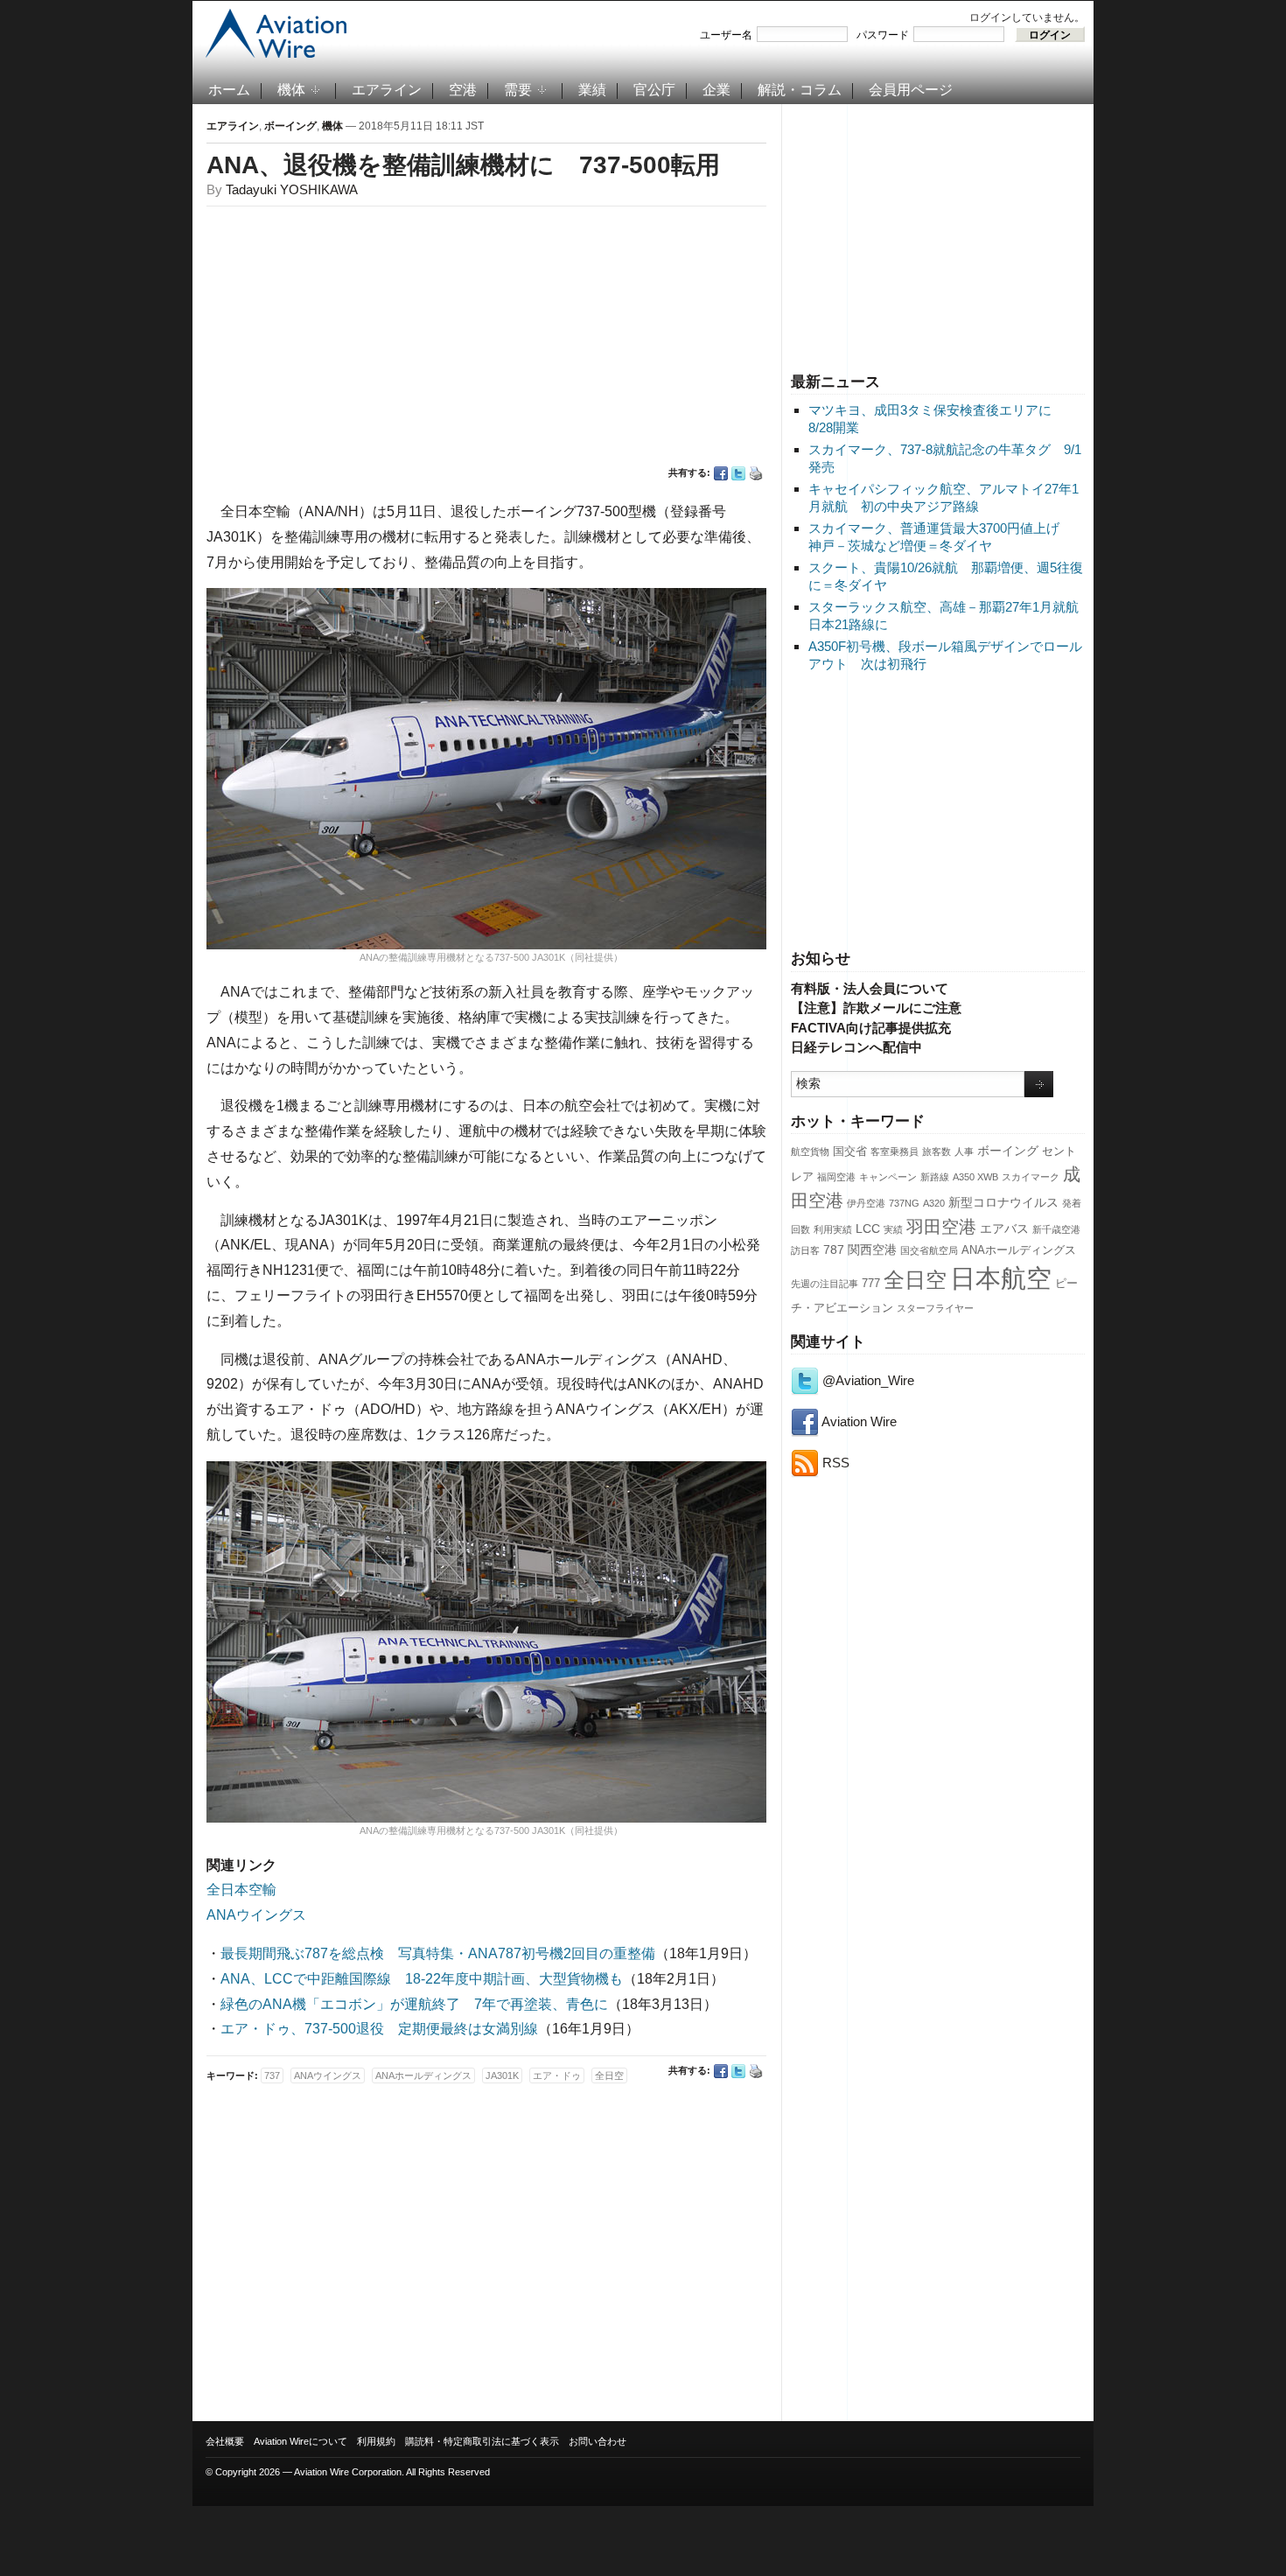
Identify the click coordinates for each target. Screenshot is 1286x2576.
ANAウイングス (256, 1915)
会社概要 (225, 2441)
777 (871, 1284)
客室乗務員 (895, 1151)
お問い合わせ (598, 2441)
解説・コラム (800, 90)
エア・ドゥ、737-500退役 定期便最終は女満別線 (379, 2029)
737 (272, 2075)
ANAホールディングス (1019, 1250)
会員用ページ (911, 90)
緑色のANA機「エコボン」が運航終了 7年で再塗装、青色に (414, 2004)
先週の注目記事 (825, 1284)
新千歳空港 (1056, 1229)
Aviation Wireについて (301, 2441)
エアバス (1004, 1228)
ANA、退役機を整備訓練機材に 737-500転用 (463, 165)
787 (834, 1249)
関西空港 (872, 1249)
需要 (518, 90)
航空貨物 (810, 1151)
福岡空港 (836, 1177)
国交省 (850, 1151)
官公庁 (654, 90)
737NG (904, 1203)
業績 (592, 90)
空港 (463, 90)
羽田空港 (941, 1227)
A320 (934, 1203)
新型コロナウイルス (1003, 1202)
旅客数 (937, 1151)
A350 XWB (975, 1177)
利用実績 (833, 1229)
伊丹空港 (866, 1203)
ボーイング (1008, 1151)
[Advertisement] (938, 235)
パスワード (883, 35)
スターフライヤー (935, 1308)
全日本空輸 (241, 1890)
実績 (893, 1229)
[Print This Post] (756, 473)
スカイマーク (1031, 1177)
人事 (964, 1151)
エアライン (387, 90)
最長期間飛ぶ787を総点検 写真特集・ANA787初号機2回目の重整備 (438, 1953)
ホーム (229, 90)
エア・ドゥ (557, 2075)
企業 (716, 90)
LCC (868, 1228)
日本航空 (1001, 1278)
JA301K (502, 2075)
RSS (834, 1463)
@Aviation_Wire (867, 1380)
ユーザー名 (726, 35)
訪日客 (805, 1250)
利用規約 (376, 2441)
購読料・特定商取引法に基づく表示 (482, 2441)
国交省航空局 (929, 1250)
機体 (291, 90)
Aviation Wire (858, 1421)
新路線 (935, 1177)
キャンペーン (888, 1177)
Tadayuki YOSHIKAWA (292, 189)
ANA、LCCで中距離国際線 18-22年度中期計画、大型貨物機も (422, 1979)
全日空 (915, 1280)
